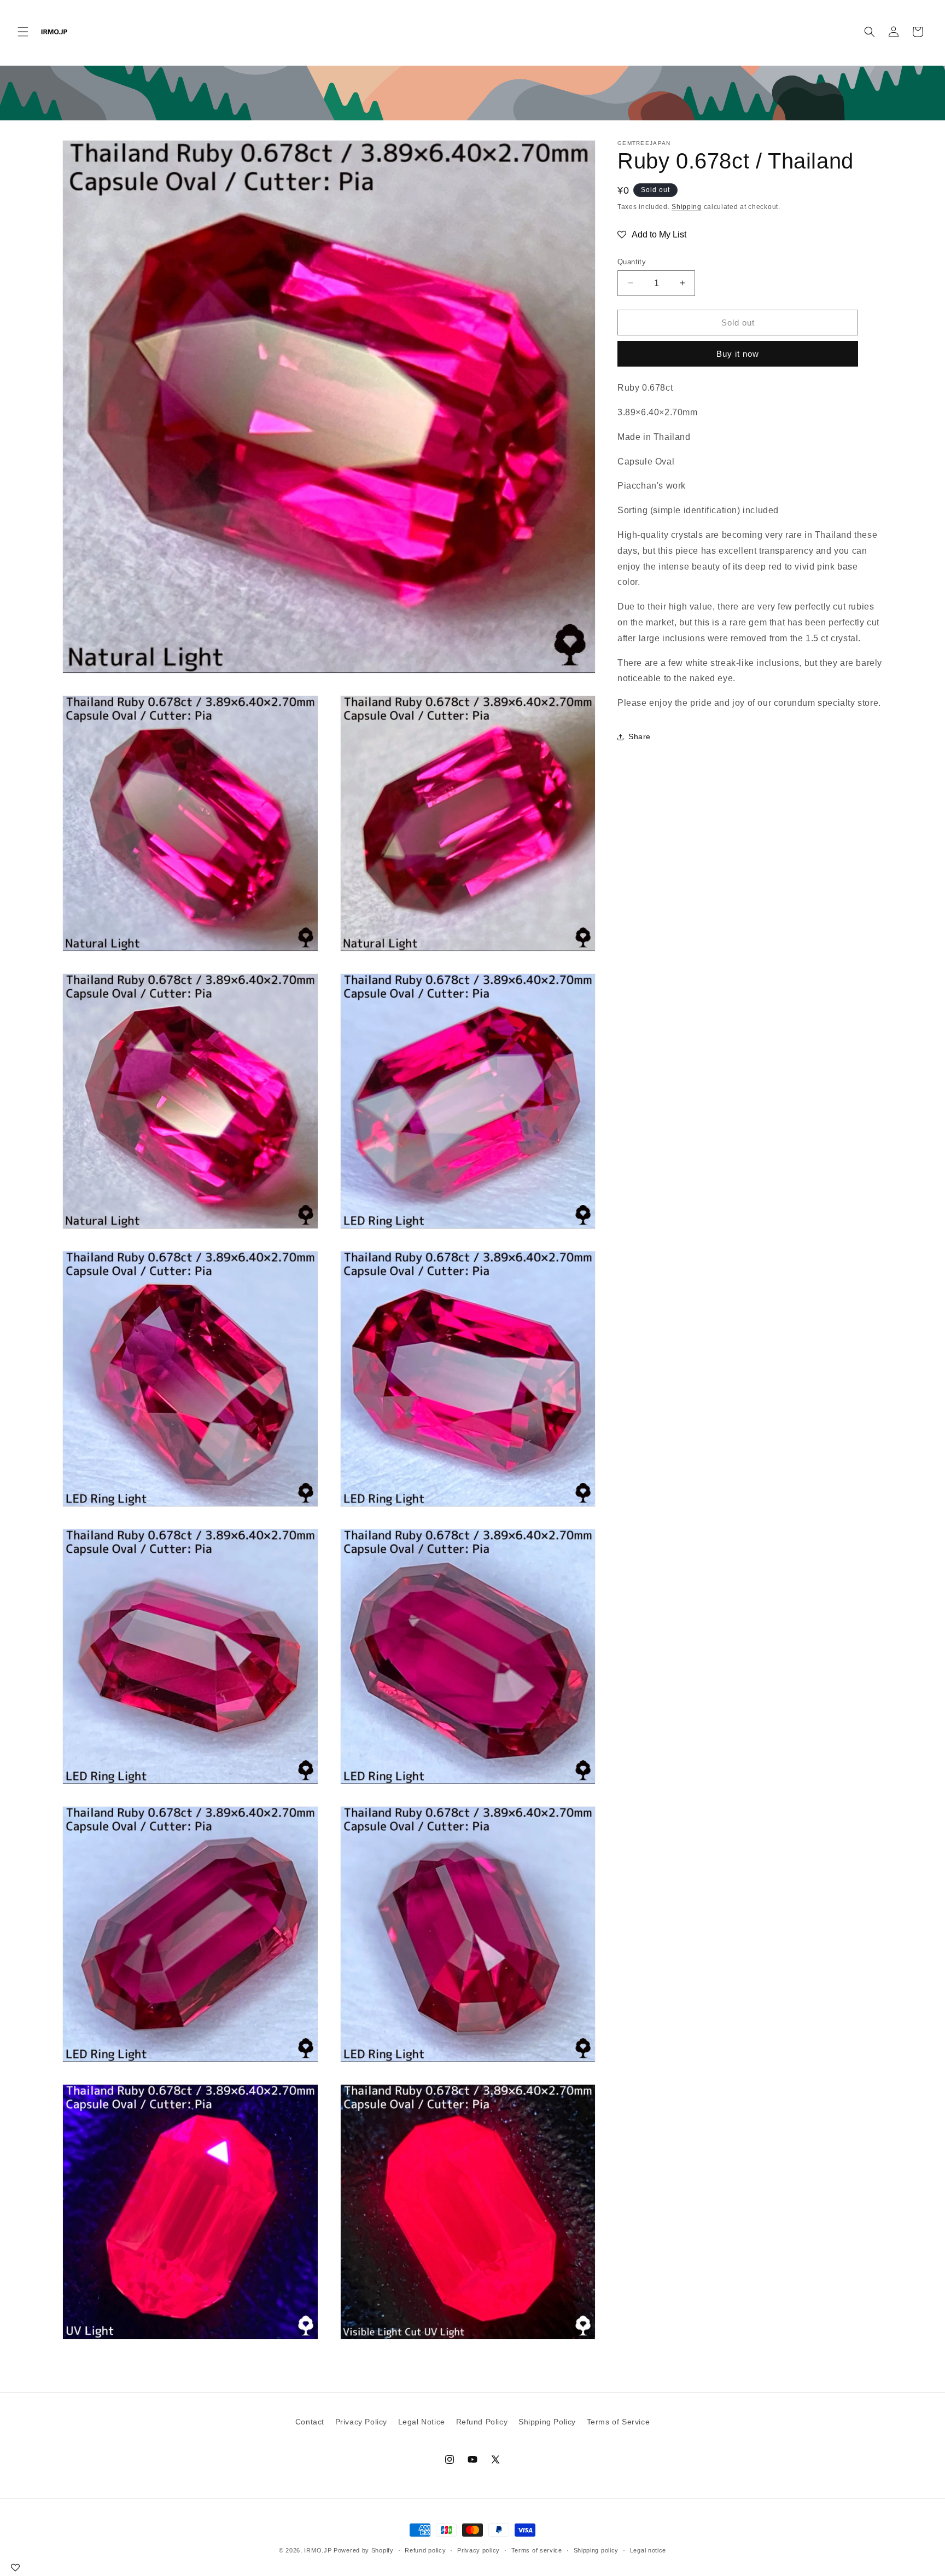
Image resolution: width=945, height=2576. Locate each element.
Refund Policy (482, 2422)
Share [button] (640, 736)
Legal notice (648, 2550)
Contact (310, 2422)
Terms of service (537, 2550)
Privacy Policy (361, 2422)
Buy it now (738, 354)
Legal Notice (422, 2422)
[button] (23, 32)
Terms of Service (619, 2422)
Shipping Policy (547, 2422)
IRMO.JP (318, 2550)
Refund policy (425, 2550)
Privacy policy (479, 2550)
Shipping (687, 207)
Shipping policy (596, 2550)
